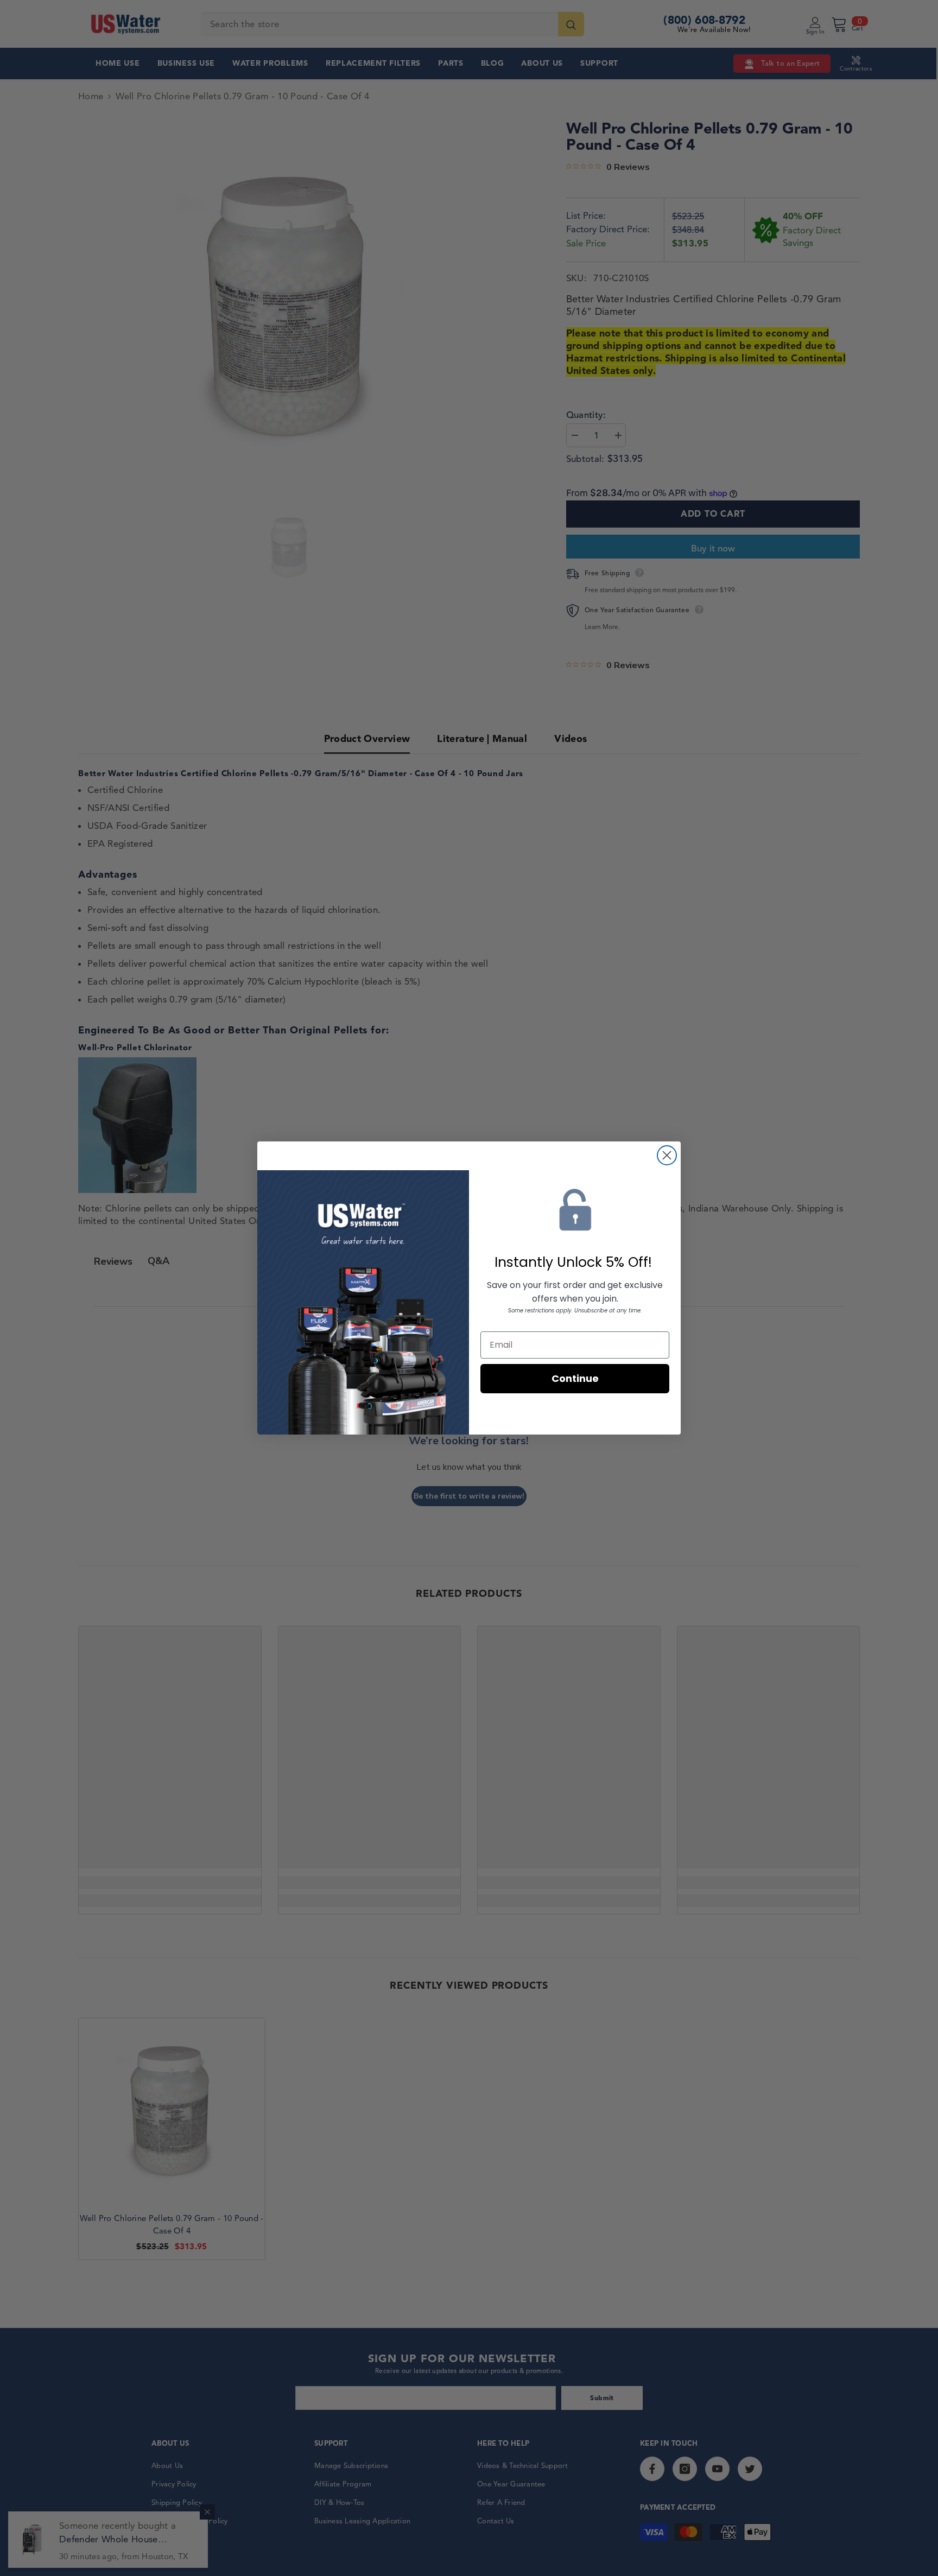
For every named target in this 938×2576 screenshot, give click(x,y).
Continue (575, 1378)
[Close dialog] (667, 1155)
